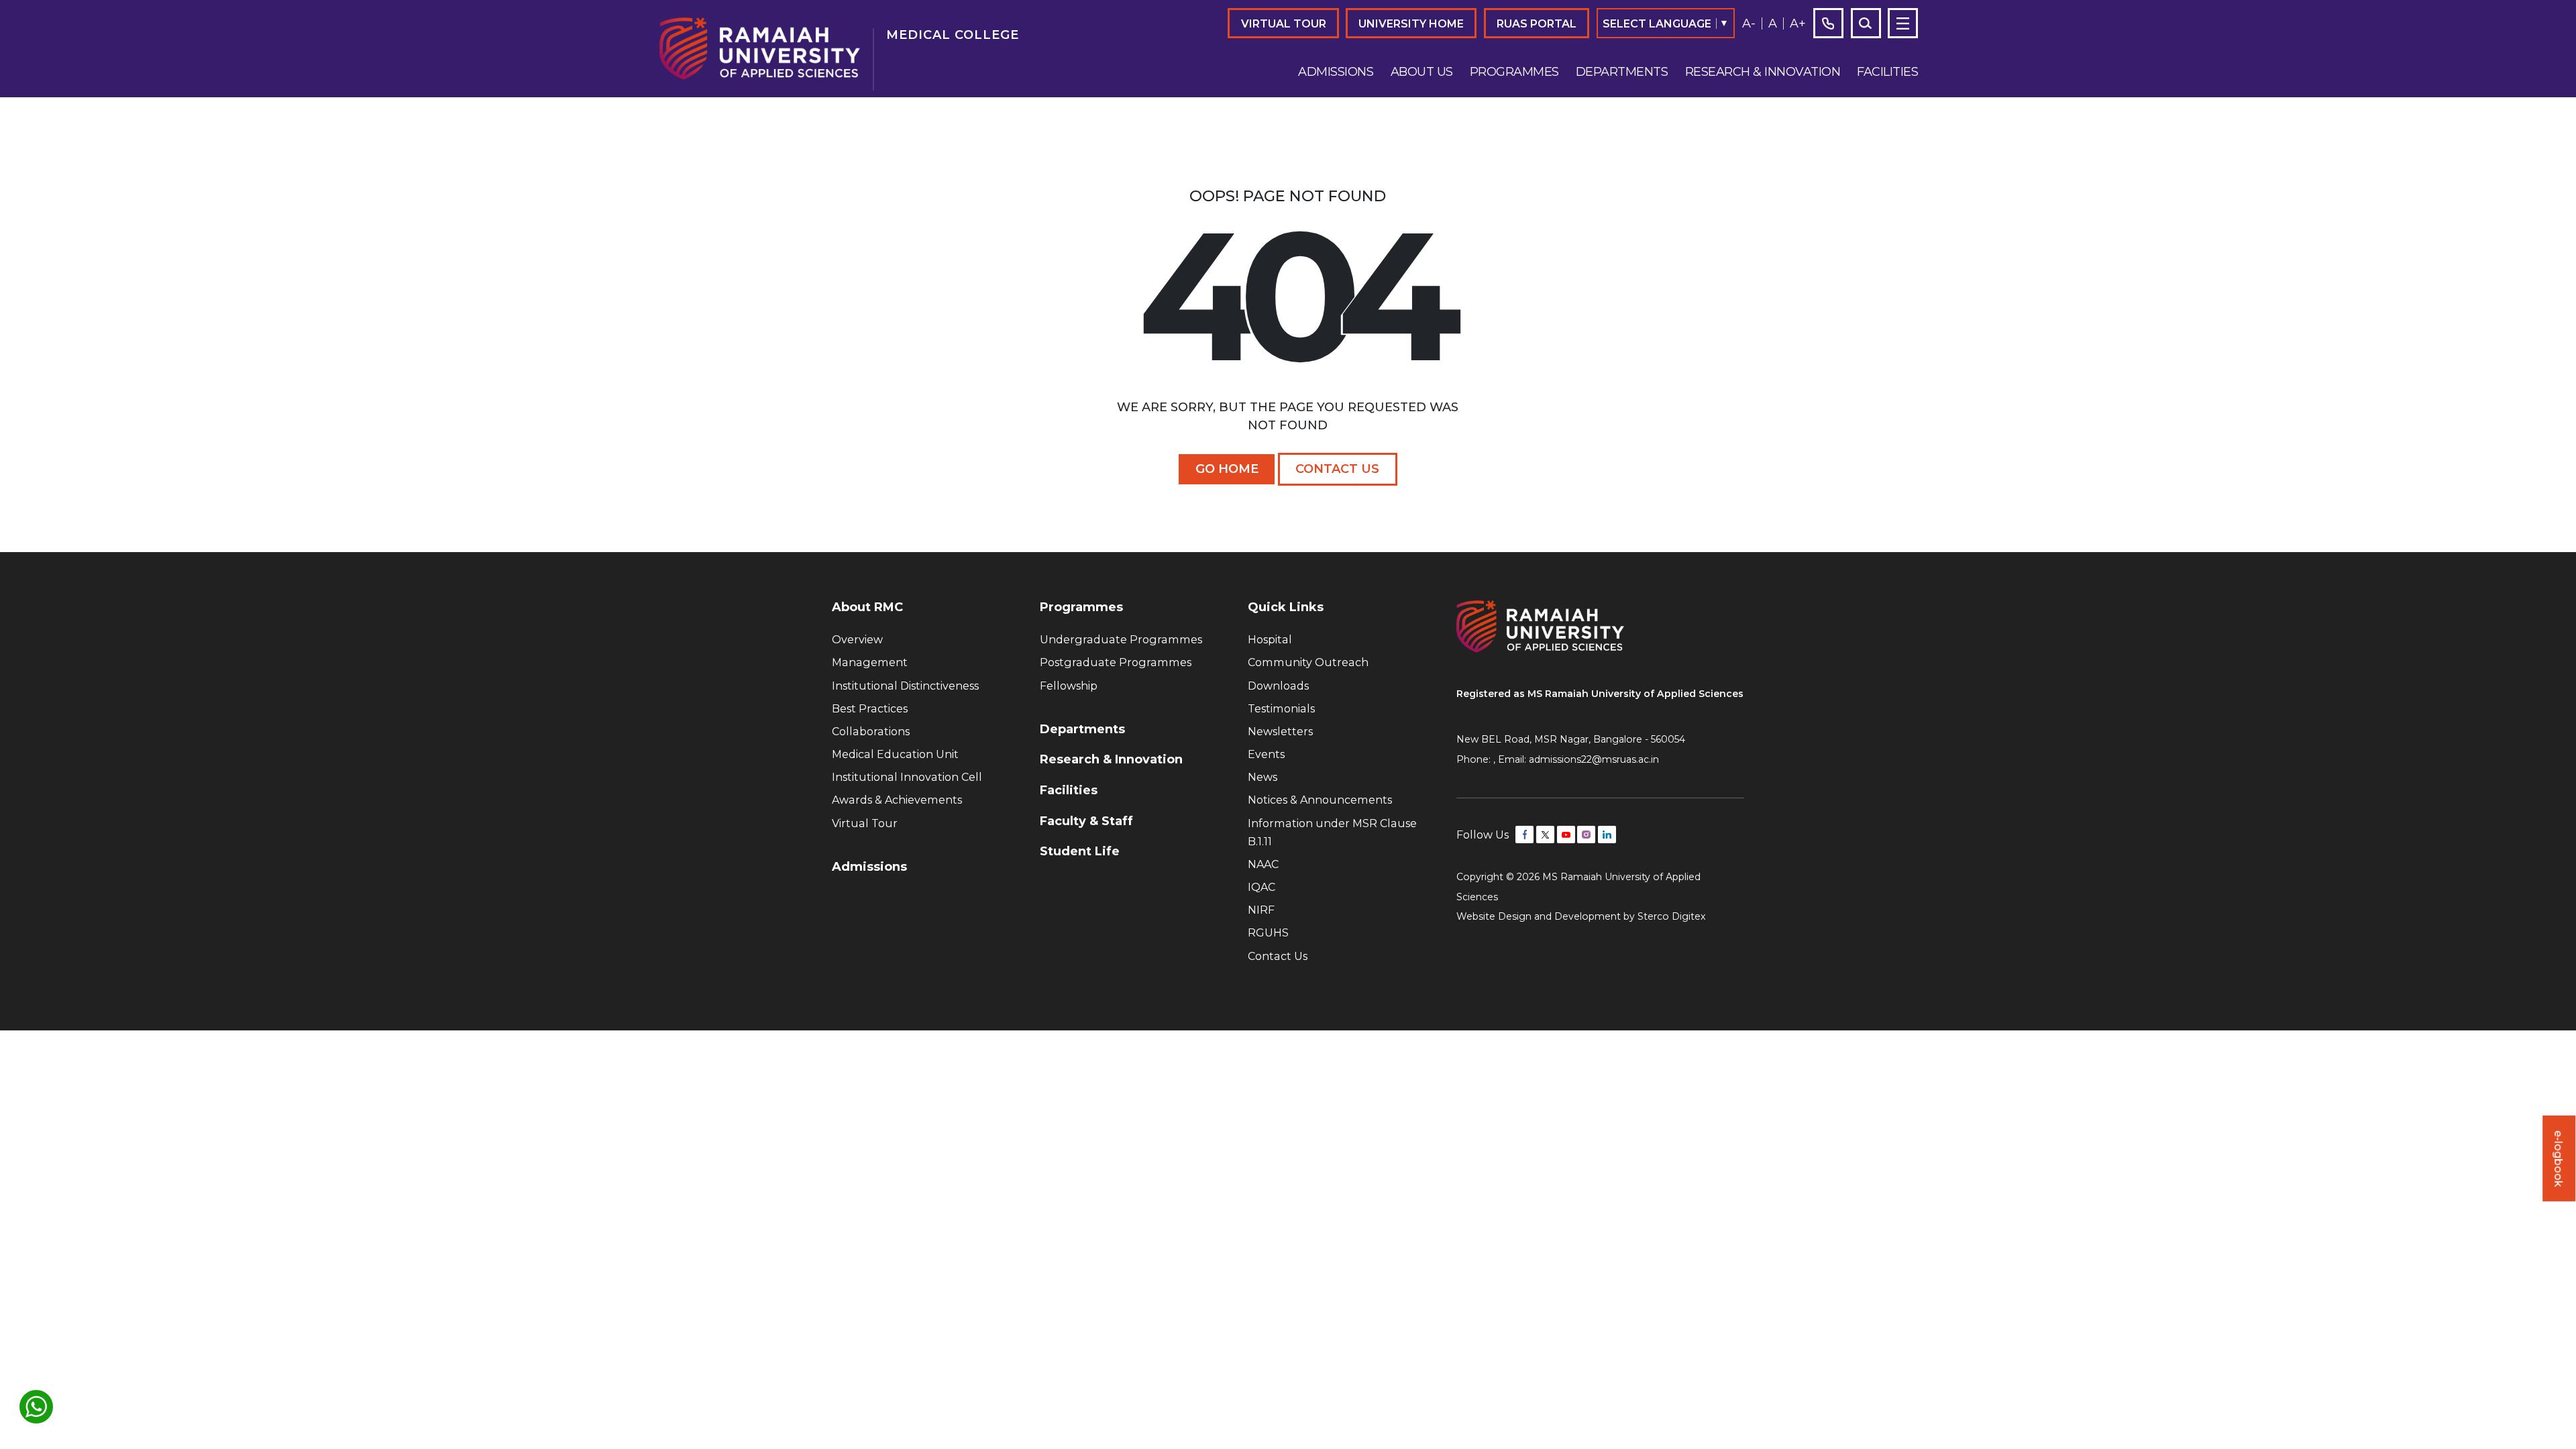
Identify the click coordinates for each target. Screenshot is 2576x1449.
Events (1266, 754)
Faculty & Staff (1086, 821)
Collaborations (871, 731)
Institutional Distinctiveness (905, 686)
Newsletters (1280, 731)
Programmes (1514, 72)
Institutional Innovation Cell (907, 777)
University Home (1411, 23)
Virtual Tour (1284, 23)
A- (1749, 23)
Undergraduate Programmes (1121, 639)
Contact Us (1337, 469)
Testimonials (1281, 708)
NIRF (1261, 910)
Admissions (1336, 72)
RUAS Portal (1537, 23)
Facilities (1887, 72)
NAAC (1263, 864)
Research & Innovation (1763, 72)
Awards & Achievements (897, 800)
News (1263, 777)
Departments (1622, 72)
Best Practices (870, 708)
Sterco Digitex (1672, 916)
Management (870, 662)
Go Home (1227, 469)
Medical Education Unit (895, 754)
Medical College (953, 35)
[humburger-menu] (1903, 23)
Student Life (1080, 851)
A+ (1798, 23)
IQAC (1262, 887)
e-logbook (2559, 1158)
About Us (1422, 72)
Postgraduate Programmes (1116, 662)
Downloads (1278, 686)
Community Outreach (1308, 662)
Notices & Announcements (1320, 800)
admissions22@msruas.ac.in (1594, 759)
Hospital (1270, 639)
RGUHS (1268, 932)
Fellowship (1069, 686)
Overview (857, 639)
